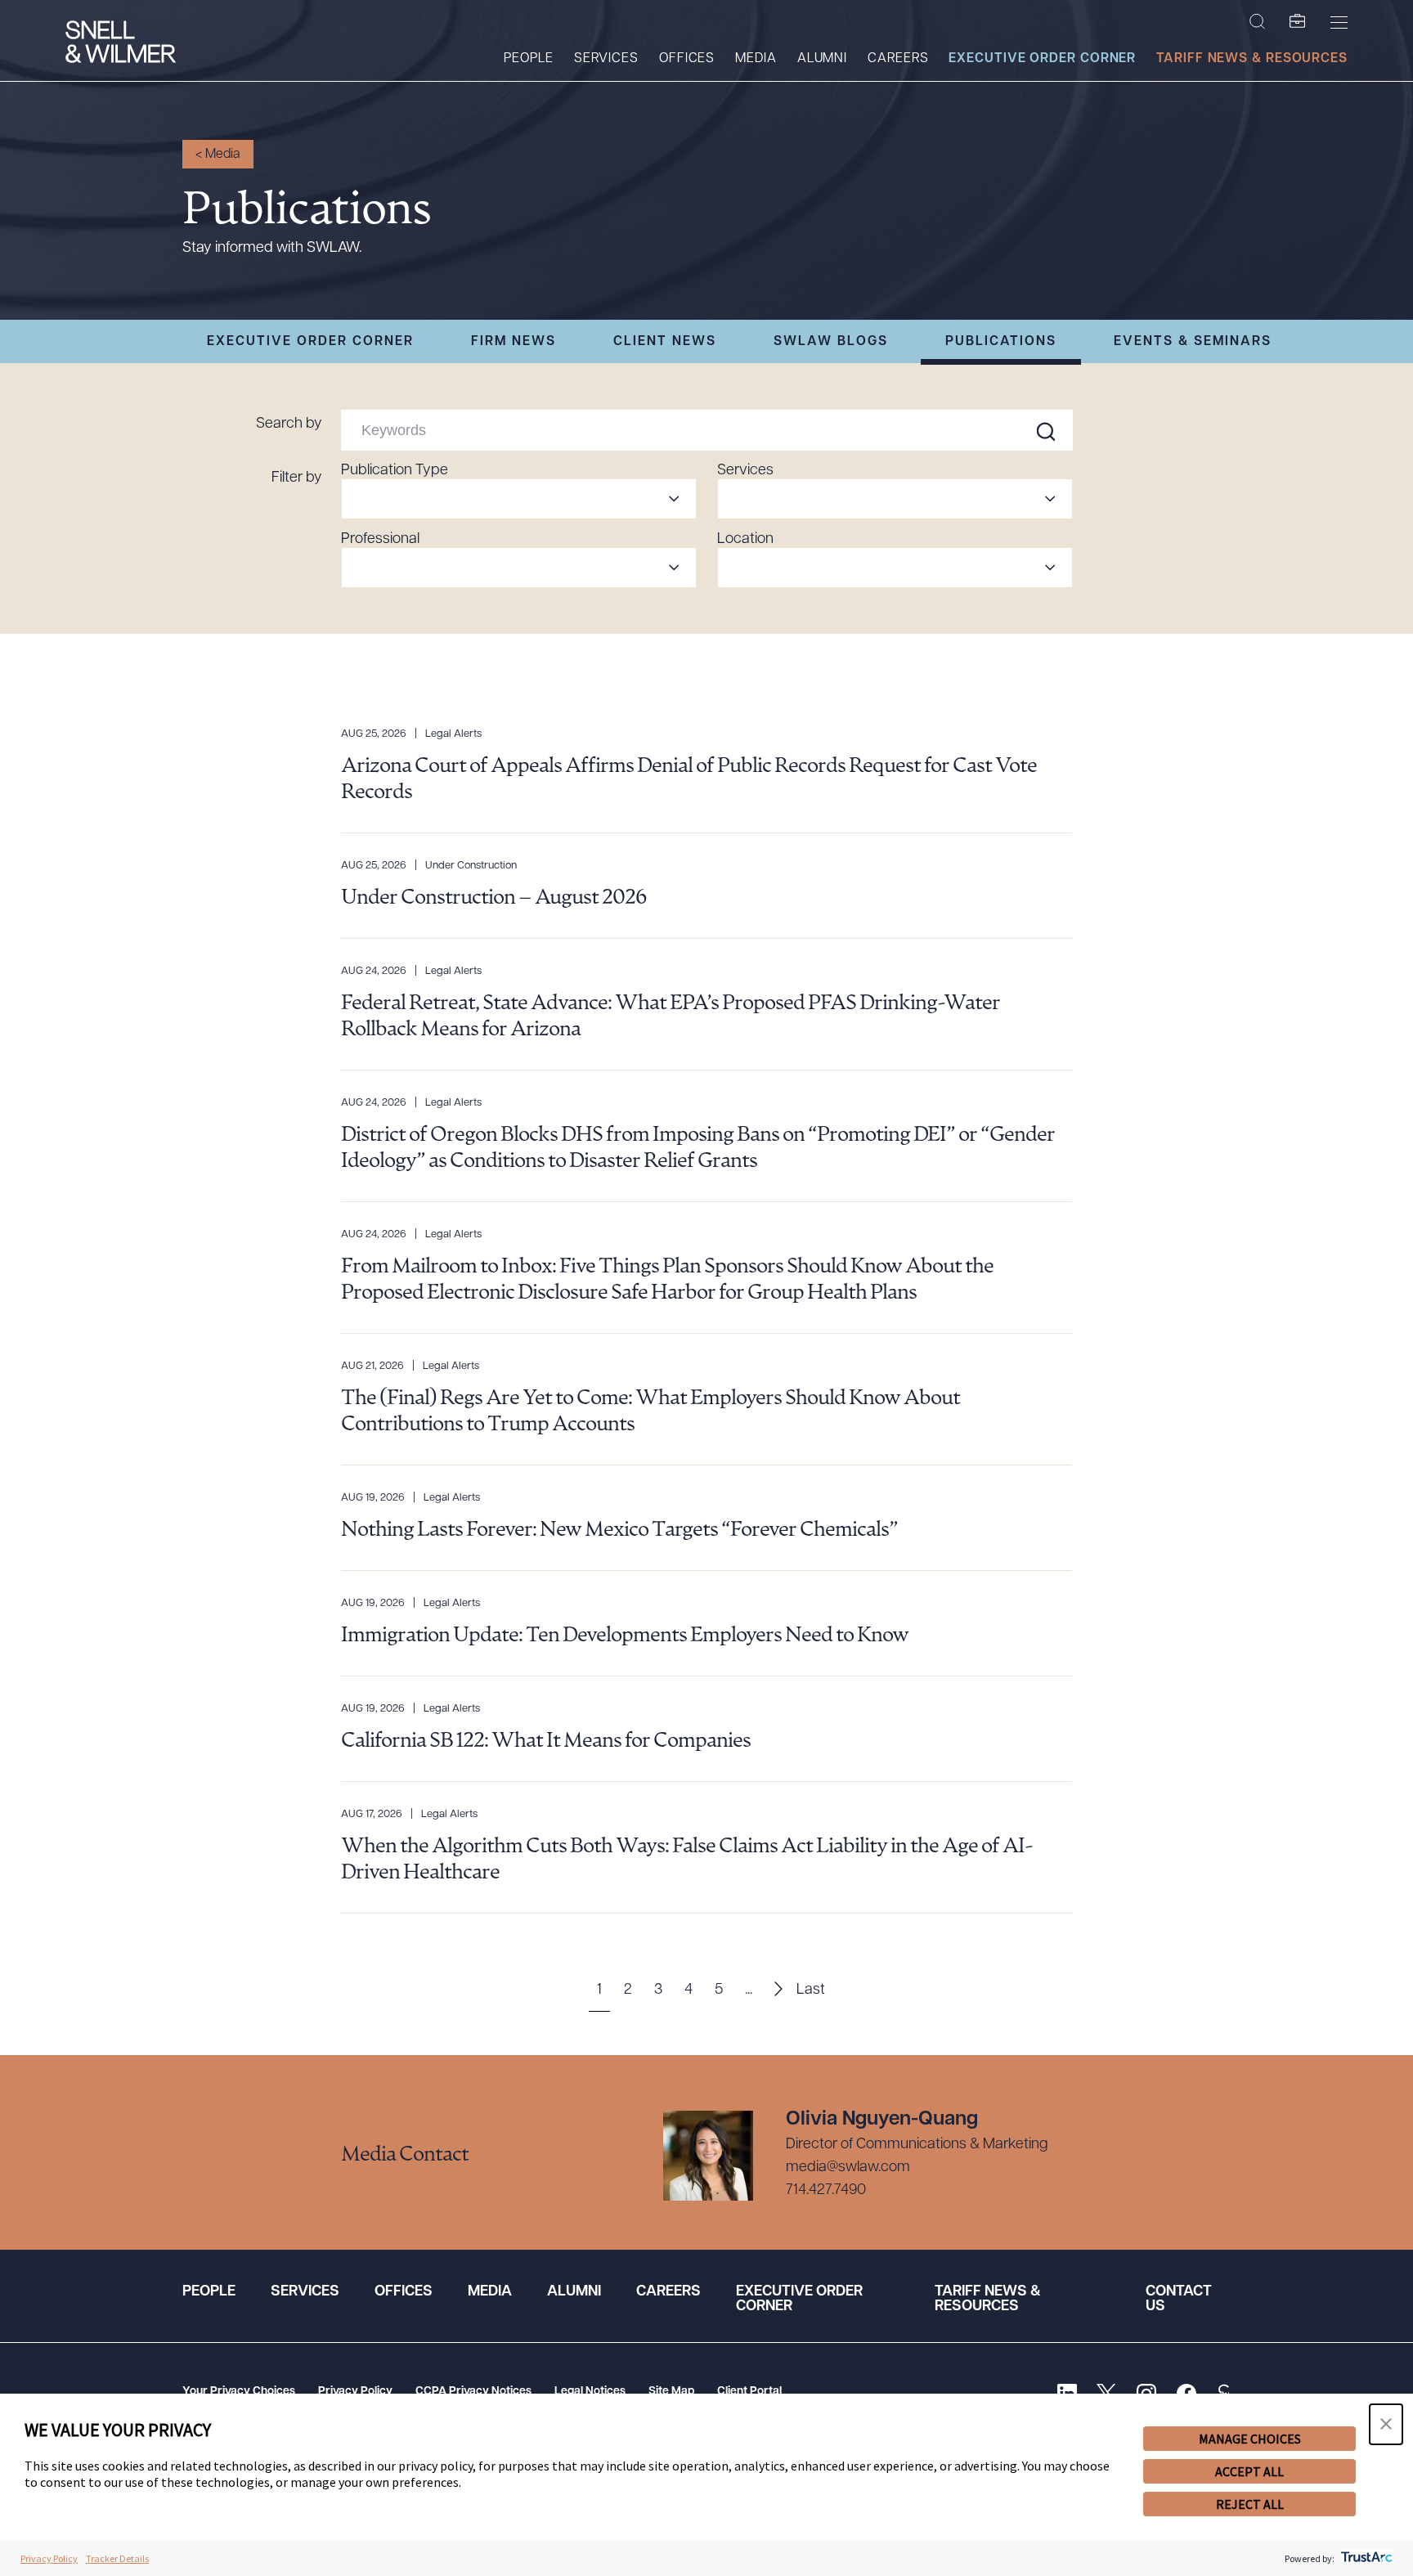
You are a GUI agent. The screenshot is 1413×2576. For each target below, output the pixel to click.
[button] (1386, 2424)
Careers (898, 59)
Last (811, 1990)
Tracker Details (117, 2558)
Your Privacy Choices (239, 2392)
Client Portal (749, 2392)
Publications (1001, 342)
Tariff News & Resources (1252, 59)
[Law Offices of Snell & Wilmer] (121, 44)
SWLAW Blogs (831, 342)
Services (606, 59)
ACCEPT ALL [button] (1249, 2471)
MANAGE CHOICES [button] (1250, 2439)
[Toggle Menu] (1339, 22)
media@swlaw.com (848, 2168)
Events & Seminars (1193, 342)
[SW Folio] (1298, 22)
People (528, 59)
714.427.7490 (826, 2191)
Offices (687, 59)
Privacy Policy (355, 2392)
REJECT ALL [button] (1250, 2504)
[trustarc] (1365, 2558)
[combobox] (519, 499)
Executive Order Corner (1042, 59)
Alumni (822, 59)
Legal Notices (590, 2392)
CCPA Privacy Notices (473, 2392)
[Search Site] (1257, 22)
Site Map (671, 2392)
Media (756, 59)
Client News (665, 342)
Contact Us (1179, 2300)
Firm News (514, 342)
